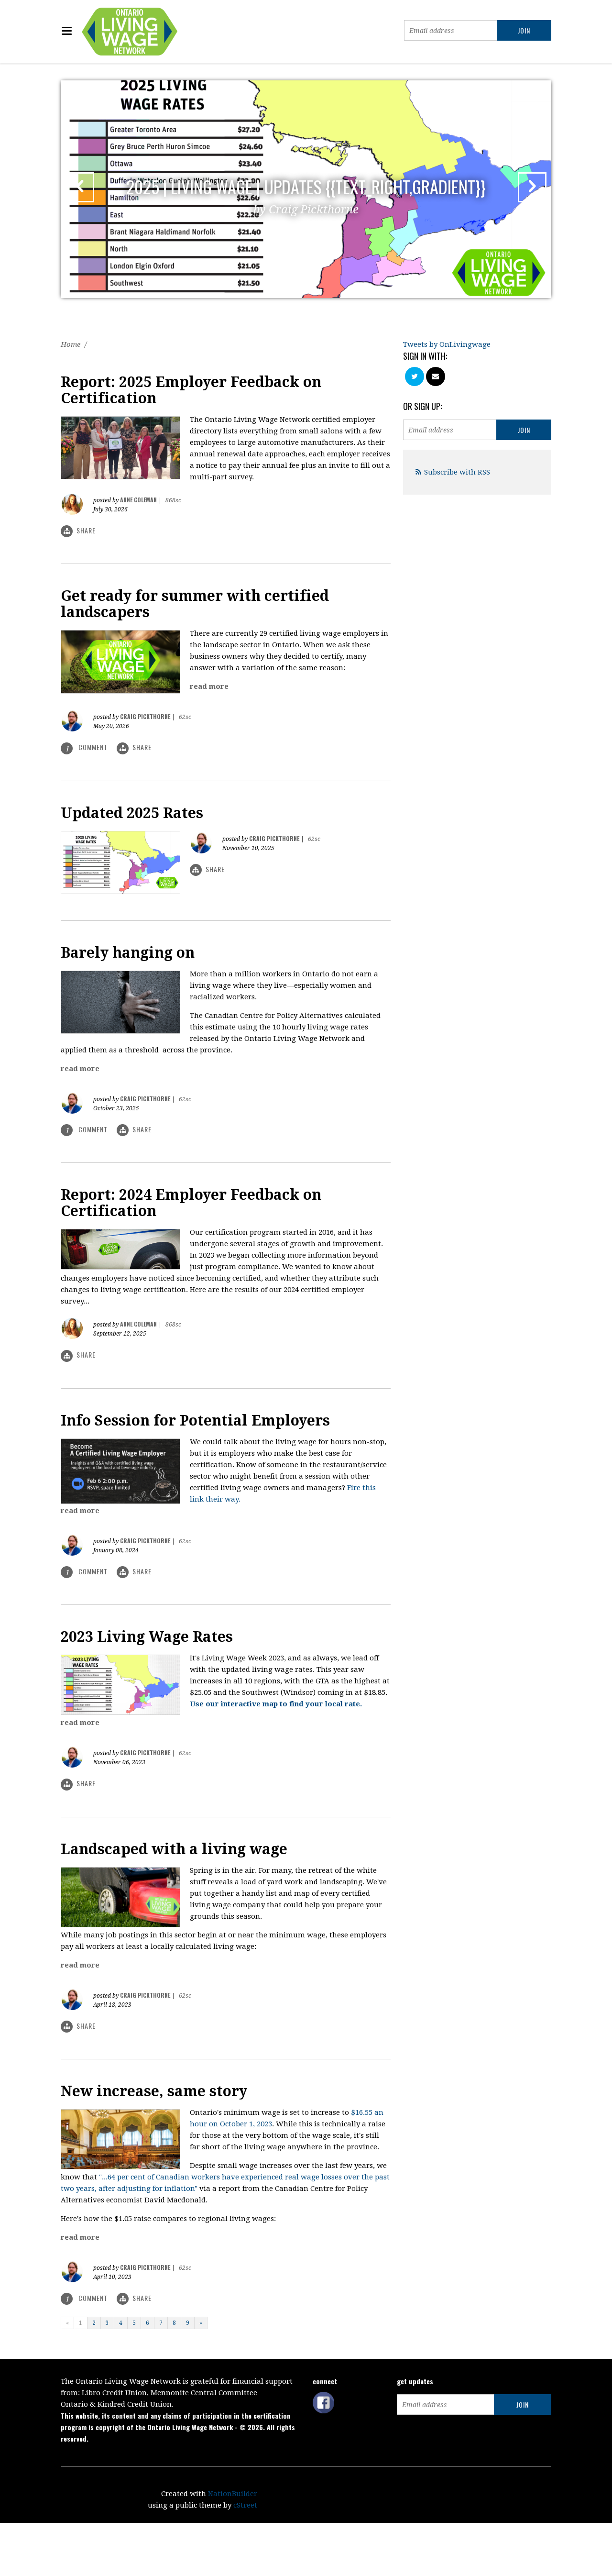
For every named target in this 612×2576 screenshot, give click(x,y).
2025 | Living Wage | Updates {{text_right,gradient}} (306, 195)
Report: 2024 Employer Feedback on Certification (191, 1203)
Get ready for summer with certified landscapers (195, 604)
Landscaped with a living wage (174, 1849)
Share (86, 530)
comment (88, 747)
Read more (209, 686)
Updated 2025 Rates (132, 813)
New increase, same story (154, 2091)
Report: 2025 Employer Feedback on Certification (191, 390)
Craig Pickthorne (145, 716)
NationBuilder (233, 2494)
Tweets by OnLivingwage (447, 344)
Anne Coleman (138, 500)
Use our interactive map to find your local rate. (276, 1704)
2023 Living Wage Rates (147, 1637)
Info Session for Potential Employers (195, 1421)
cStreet (245, 2505)
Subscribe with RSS (457, 472)
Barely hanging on (128, 953)
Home (71, 344)
